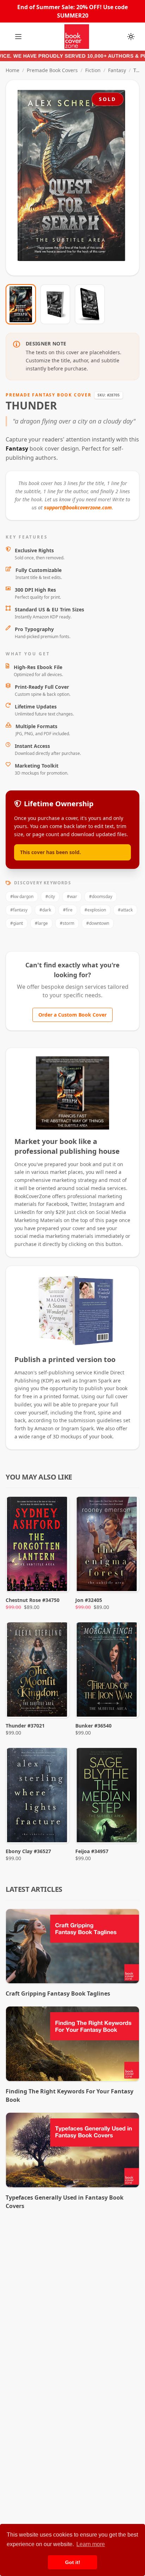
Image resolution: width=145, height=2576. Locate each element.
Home (12, 70)
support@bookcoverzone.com (78, 507)
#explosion (95, 910)
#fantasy (19, 910)
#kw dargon (22, 896)
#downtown (98, 923)
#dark (45, 910)
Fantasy (117, 70)
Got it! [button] (73, 2562)
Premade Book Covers (52, 70)
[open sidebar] (18, 37)
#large (41, 923)
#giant (17, 923)
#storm (67, 923)
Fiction (93, 70)
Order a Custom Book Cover (72, 1015)
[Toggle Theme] (131, 37)
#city (50, 896)
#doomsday (101, 896)
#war (72, 896)
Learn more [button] (91, 2544)
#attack (125, 910)
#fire (68, 910)
